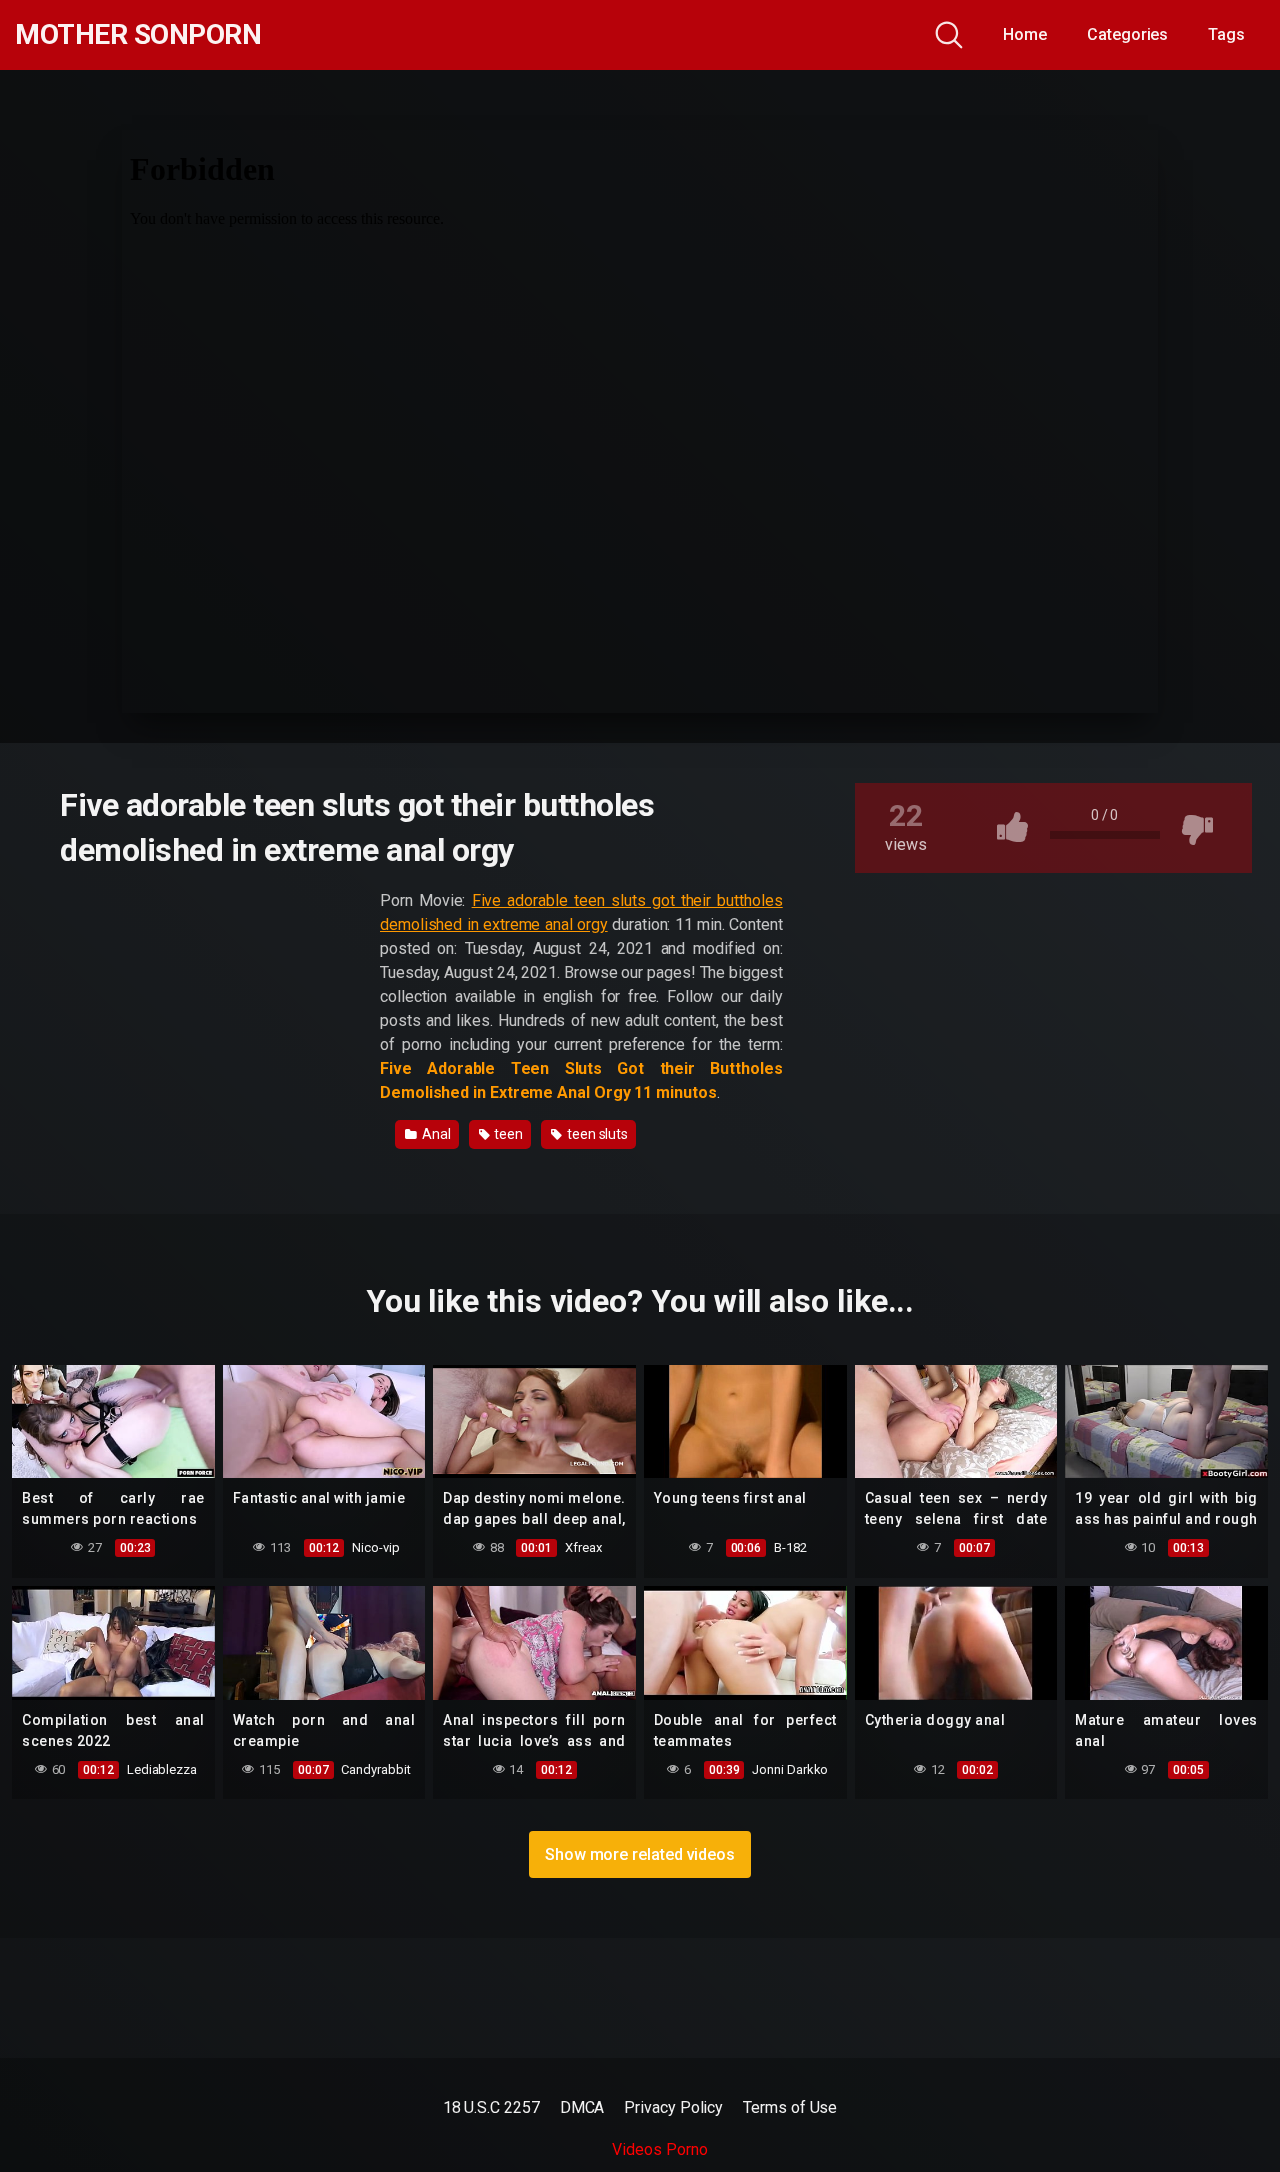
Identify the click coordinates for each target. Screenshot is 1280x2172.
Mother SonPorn (138, 35)
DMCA (582, 2107)
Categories (1127, 34)
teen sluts (596, 1134)
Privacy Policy (673, 2107)
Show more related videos (640, 1854)
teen (507, 1134)
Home (1025, 34)
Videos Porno (659, 2149)
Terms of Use (790, 2107)
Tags (1226, 34)
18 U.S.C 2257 (491, 2107)
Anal (435, 1134)
